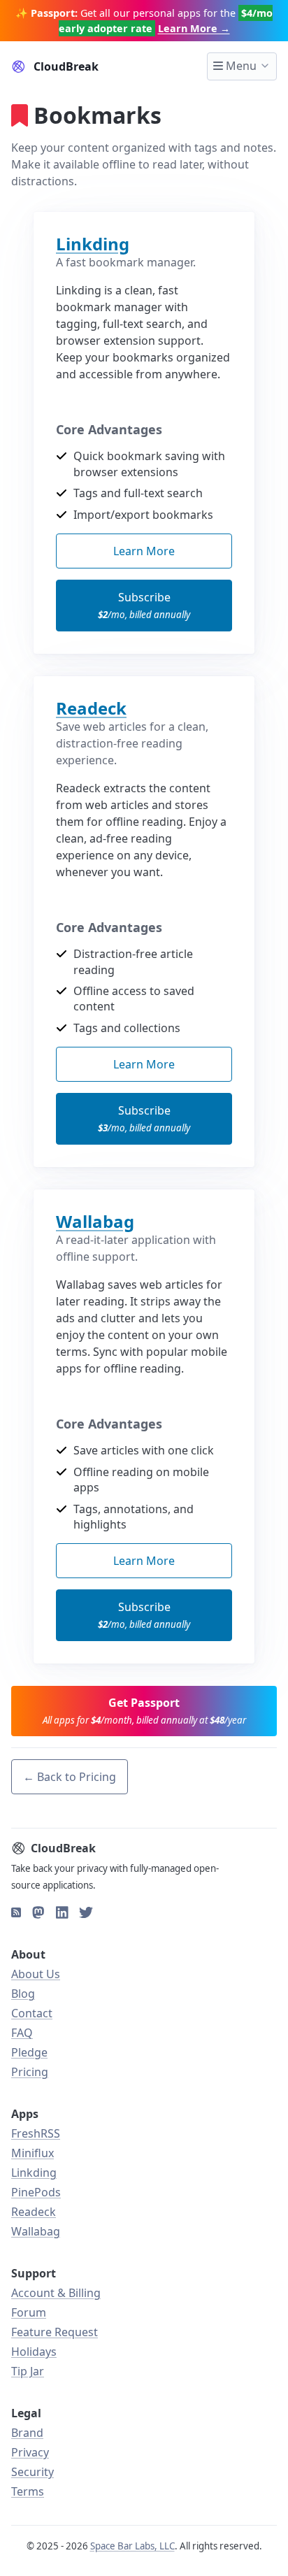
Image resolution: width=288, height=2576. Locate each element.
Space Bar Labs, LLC (132, 2546)
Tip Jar (28, 2371)
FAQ (22, 2033)
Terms (28, 2491)
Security (33, 2472)
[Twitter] (86, 1912)
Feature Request (55, 2332)
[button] (144, 1711)
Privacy (30, 2452)
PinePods (36, 2192)
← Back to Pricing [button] (70, 1777)
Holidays (34, 2352)
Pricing (30, 2072)
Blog (23, 1994)
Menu (240, 66)
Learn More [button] (144, 551)
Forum (29, 2312)
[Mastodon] (38, 1912)
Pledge (29, 2052)
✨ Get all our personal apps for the (144, 21)
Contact (32, 2013)
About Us (36, 1974)
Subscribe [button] (144, 605)
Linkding (93, 244)
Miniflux (33, 2153)
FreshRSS (36, 2133)
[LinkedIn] (62, 1912)
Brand (27, 2433)
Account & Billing (56, 2293)
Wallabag (95, 1221)
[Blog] (16, 1912)
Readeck (91, 708)
